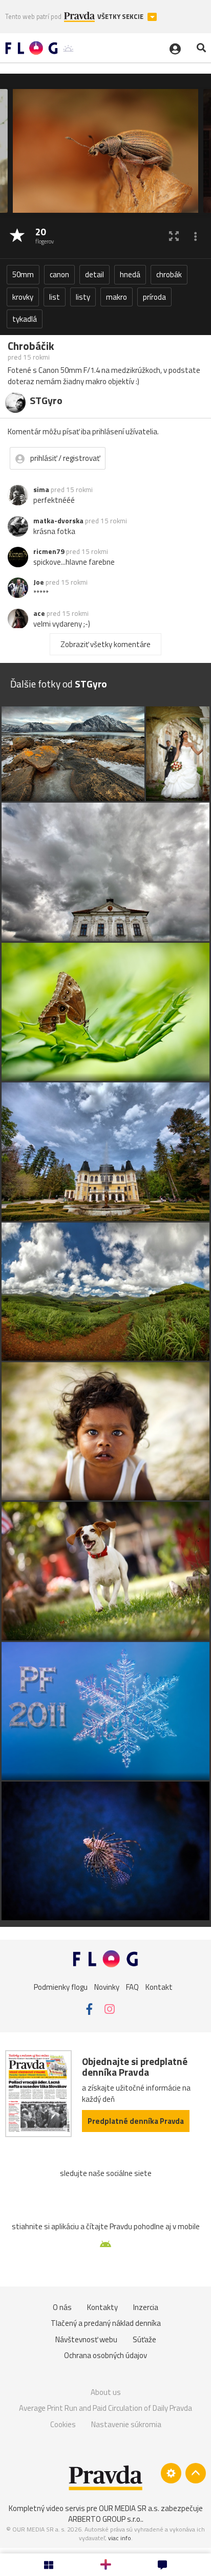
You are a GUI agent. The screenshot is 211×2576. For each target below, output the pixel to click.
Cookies (63, 2424)
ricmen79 (49, 551)
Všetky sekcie (121, 17)
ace (39, 613)
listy (83, 297)
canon (59, 274)
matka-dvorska (58, 521)
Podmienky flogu (61, 1987)
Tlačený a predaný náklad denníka (106, 2323)
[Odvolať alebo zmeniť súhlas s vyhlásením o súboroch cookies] (171, 2473)
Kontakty (102, 2307)
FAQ (132, 1987)
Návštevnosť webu (86, 2339)
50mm (23, 274)
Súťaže (144, 2339)
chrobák (169, 274)
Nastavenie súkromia (126, 2424)
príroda (154, 297)
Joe (39, 582)
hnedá (130, 274)
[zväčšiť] (174, 236)
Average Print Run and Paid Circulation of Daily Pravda (105, 2408)
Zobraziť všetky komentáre (105, 644)
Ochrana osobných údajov (105, 2355)
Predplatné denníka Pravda (136, 2121)
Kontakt (159, 1987)
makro (117, 297)
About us (106, 2392)
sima (41, 490)
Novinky (107, 1987)
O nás (62, 2307)
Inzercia (146, 2307)
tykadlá (25, 319)
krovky (23, 297)
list (55, 297)
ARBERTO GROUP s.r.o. (105, 2519)
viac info (120, 2538)
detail (94, 274)
